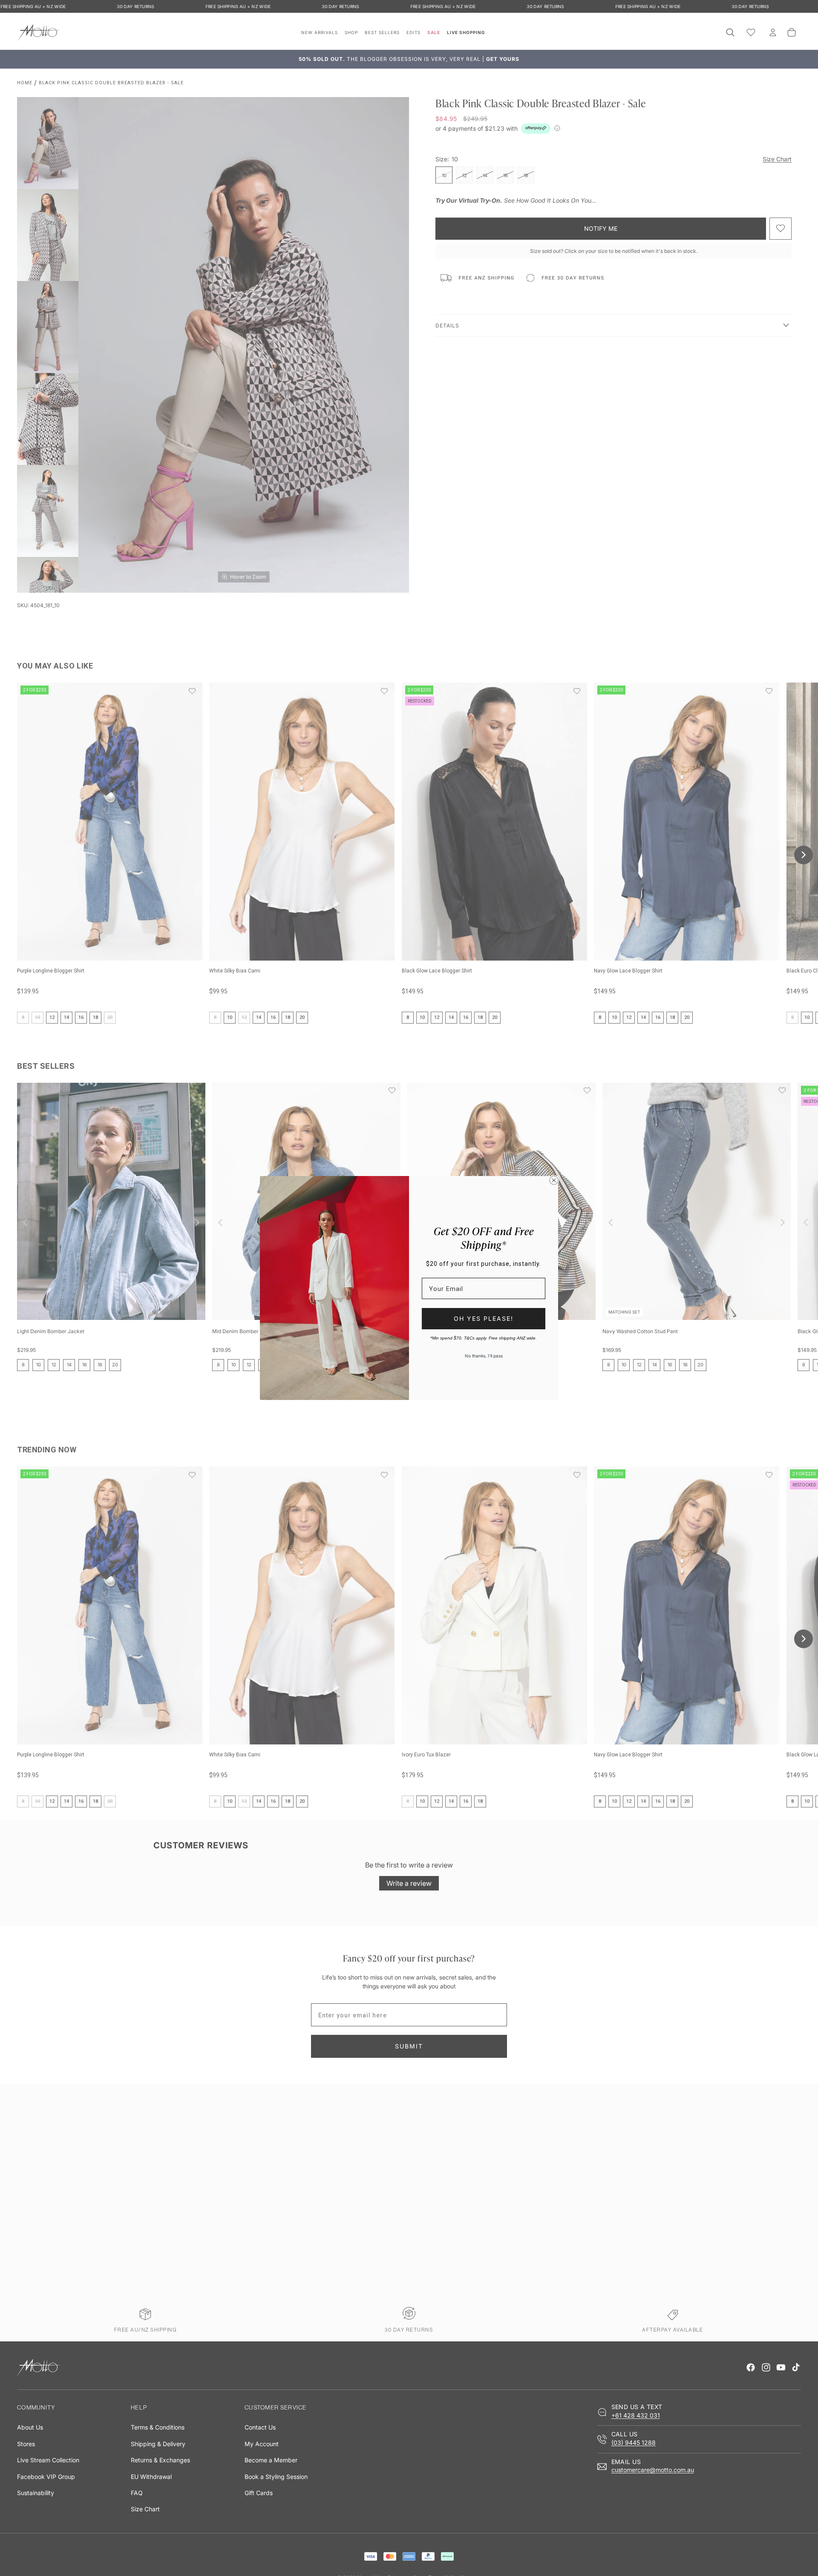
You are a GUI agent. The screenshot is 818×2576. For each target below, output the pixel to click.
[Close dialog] (554, 1180)
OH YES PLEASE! (484, 1318)
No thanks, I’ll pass (484, 1356)
